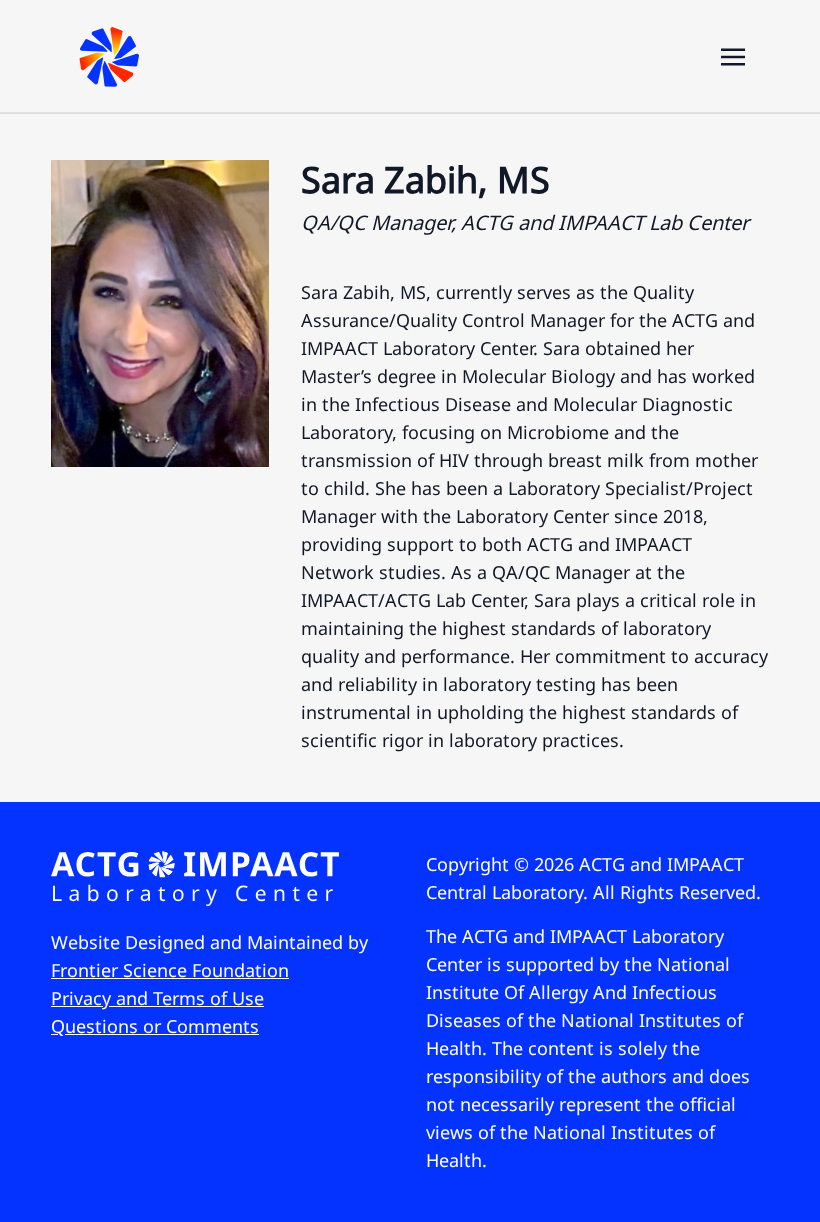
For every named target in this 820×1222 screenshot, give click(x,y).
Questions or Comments (155, 1026)
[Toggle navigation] (733, 55)
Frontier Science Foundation (170, 970)
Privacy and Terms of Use (157, 998)
